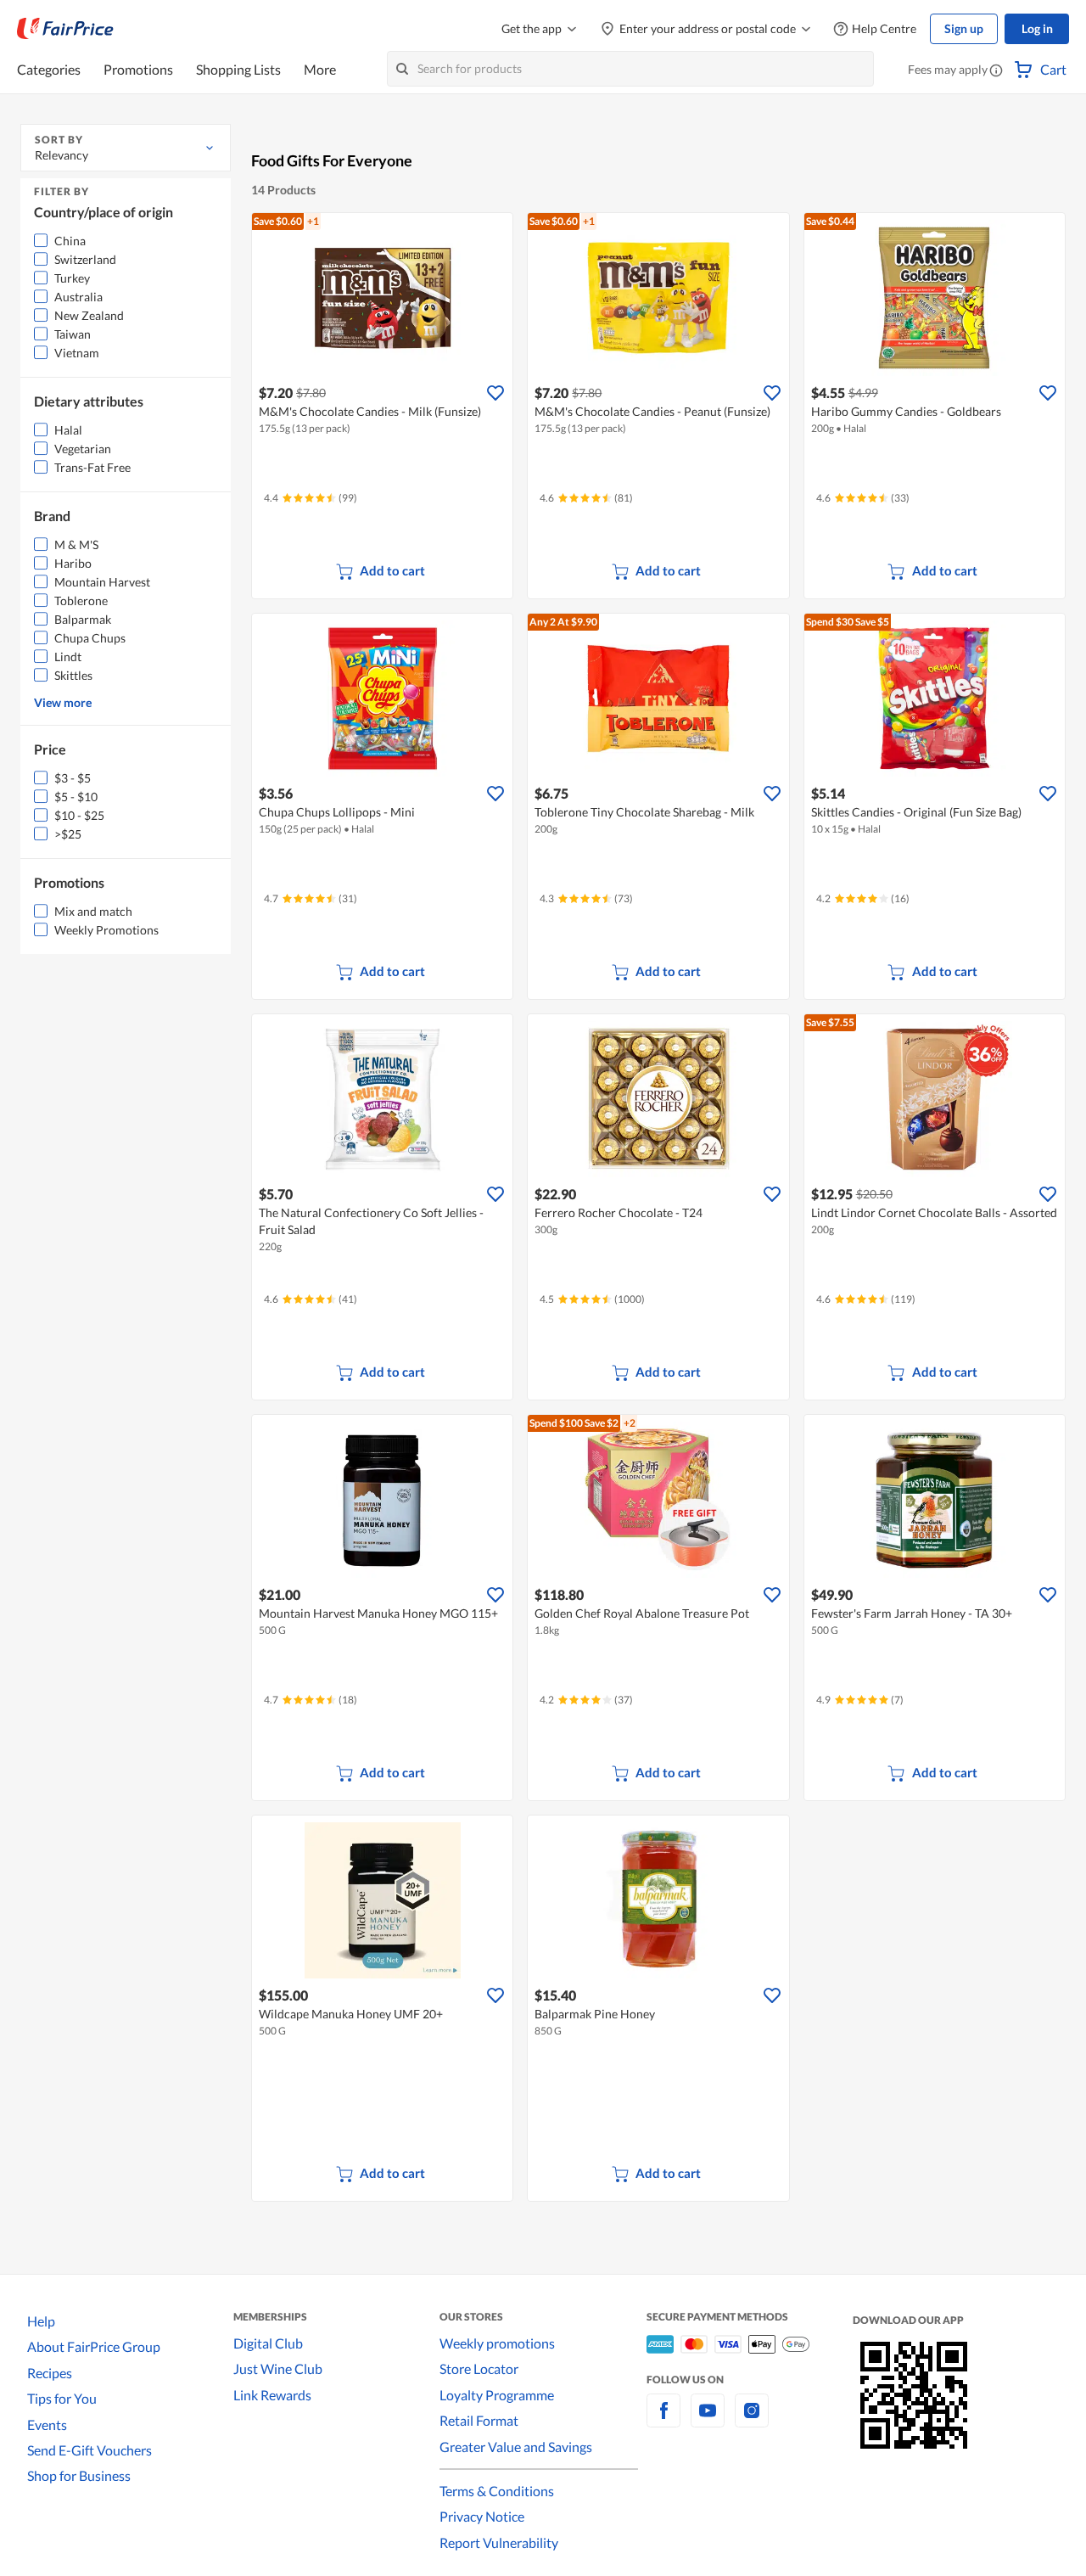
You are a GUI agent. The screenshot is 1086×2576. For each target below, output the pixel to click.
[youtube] (708, 2420)
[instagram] (752, 2420)
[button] (996, 71)
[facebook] (663, 2420)
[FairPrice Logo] (65, 29)
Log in (1037, 28)
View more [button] (63, 702)
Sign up (964, 28)
